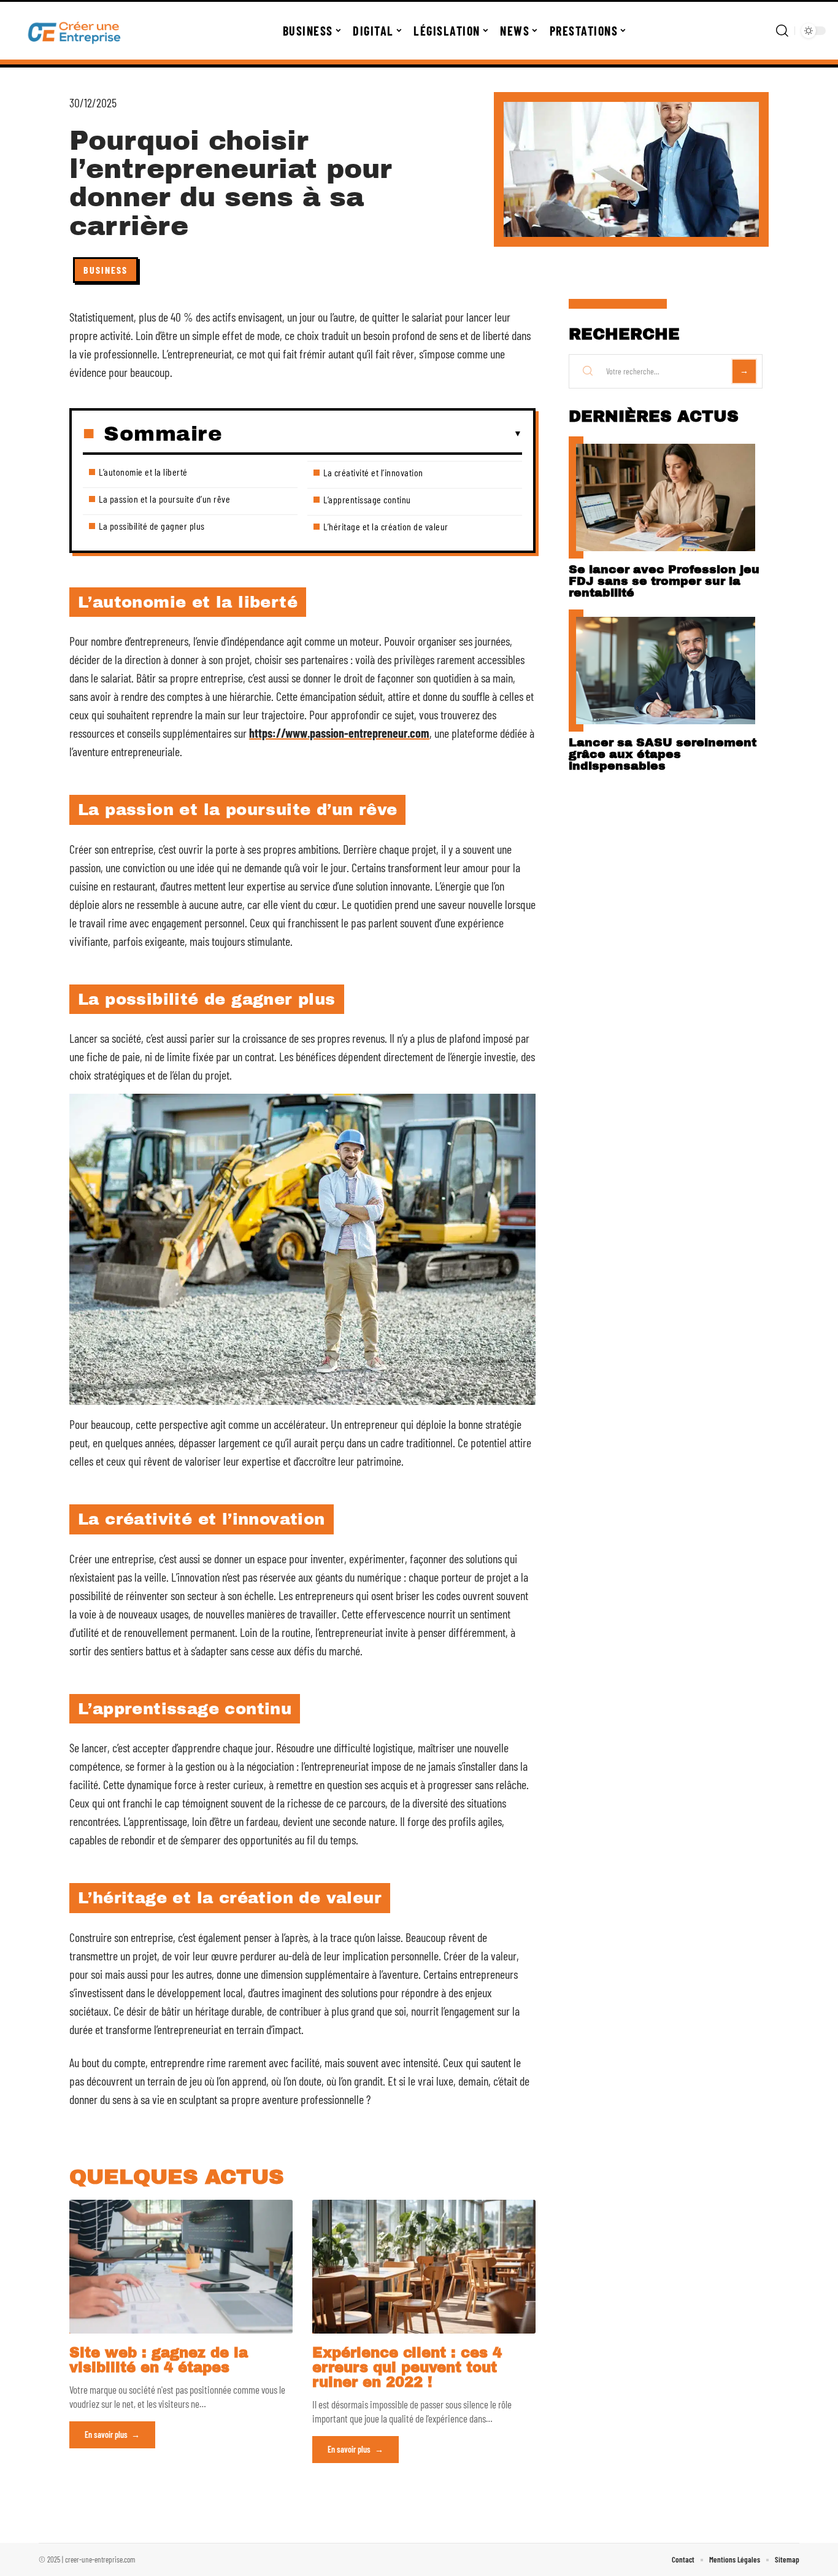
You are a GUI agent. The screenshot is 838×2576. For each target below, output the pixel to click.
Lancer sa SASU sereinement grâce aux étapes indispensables (663, 754)
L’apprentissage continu (367, 499)
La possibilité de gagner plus (152, 526)
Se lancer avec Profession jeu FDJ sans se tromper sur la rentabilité (664, 581)
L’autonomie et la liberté (143, 472)
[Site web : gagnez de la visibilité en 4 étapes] (181, 2267)
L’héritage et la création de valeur (386, 526)
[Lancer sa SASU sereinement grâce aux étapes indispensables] (666, 671)
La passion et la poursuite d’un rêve (164, 499)
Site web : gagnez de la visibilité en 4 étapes (159, 2360)
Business (106, 270)
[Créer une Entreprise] (75, 31)
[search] (782, 31)
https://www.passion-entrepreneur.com (339, 733)
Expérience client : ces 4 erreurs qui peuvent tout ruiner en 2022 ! (407, 2368)
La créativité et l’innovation (373, 472)
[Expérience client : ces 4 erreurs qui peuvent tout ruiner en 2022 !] (424, 2267)
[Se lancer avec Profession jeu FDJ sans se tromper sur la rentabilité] (666, 497)
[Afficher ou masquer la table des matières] (372, 434)
